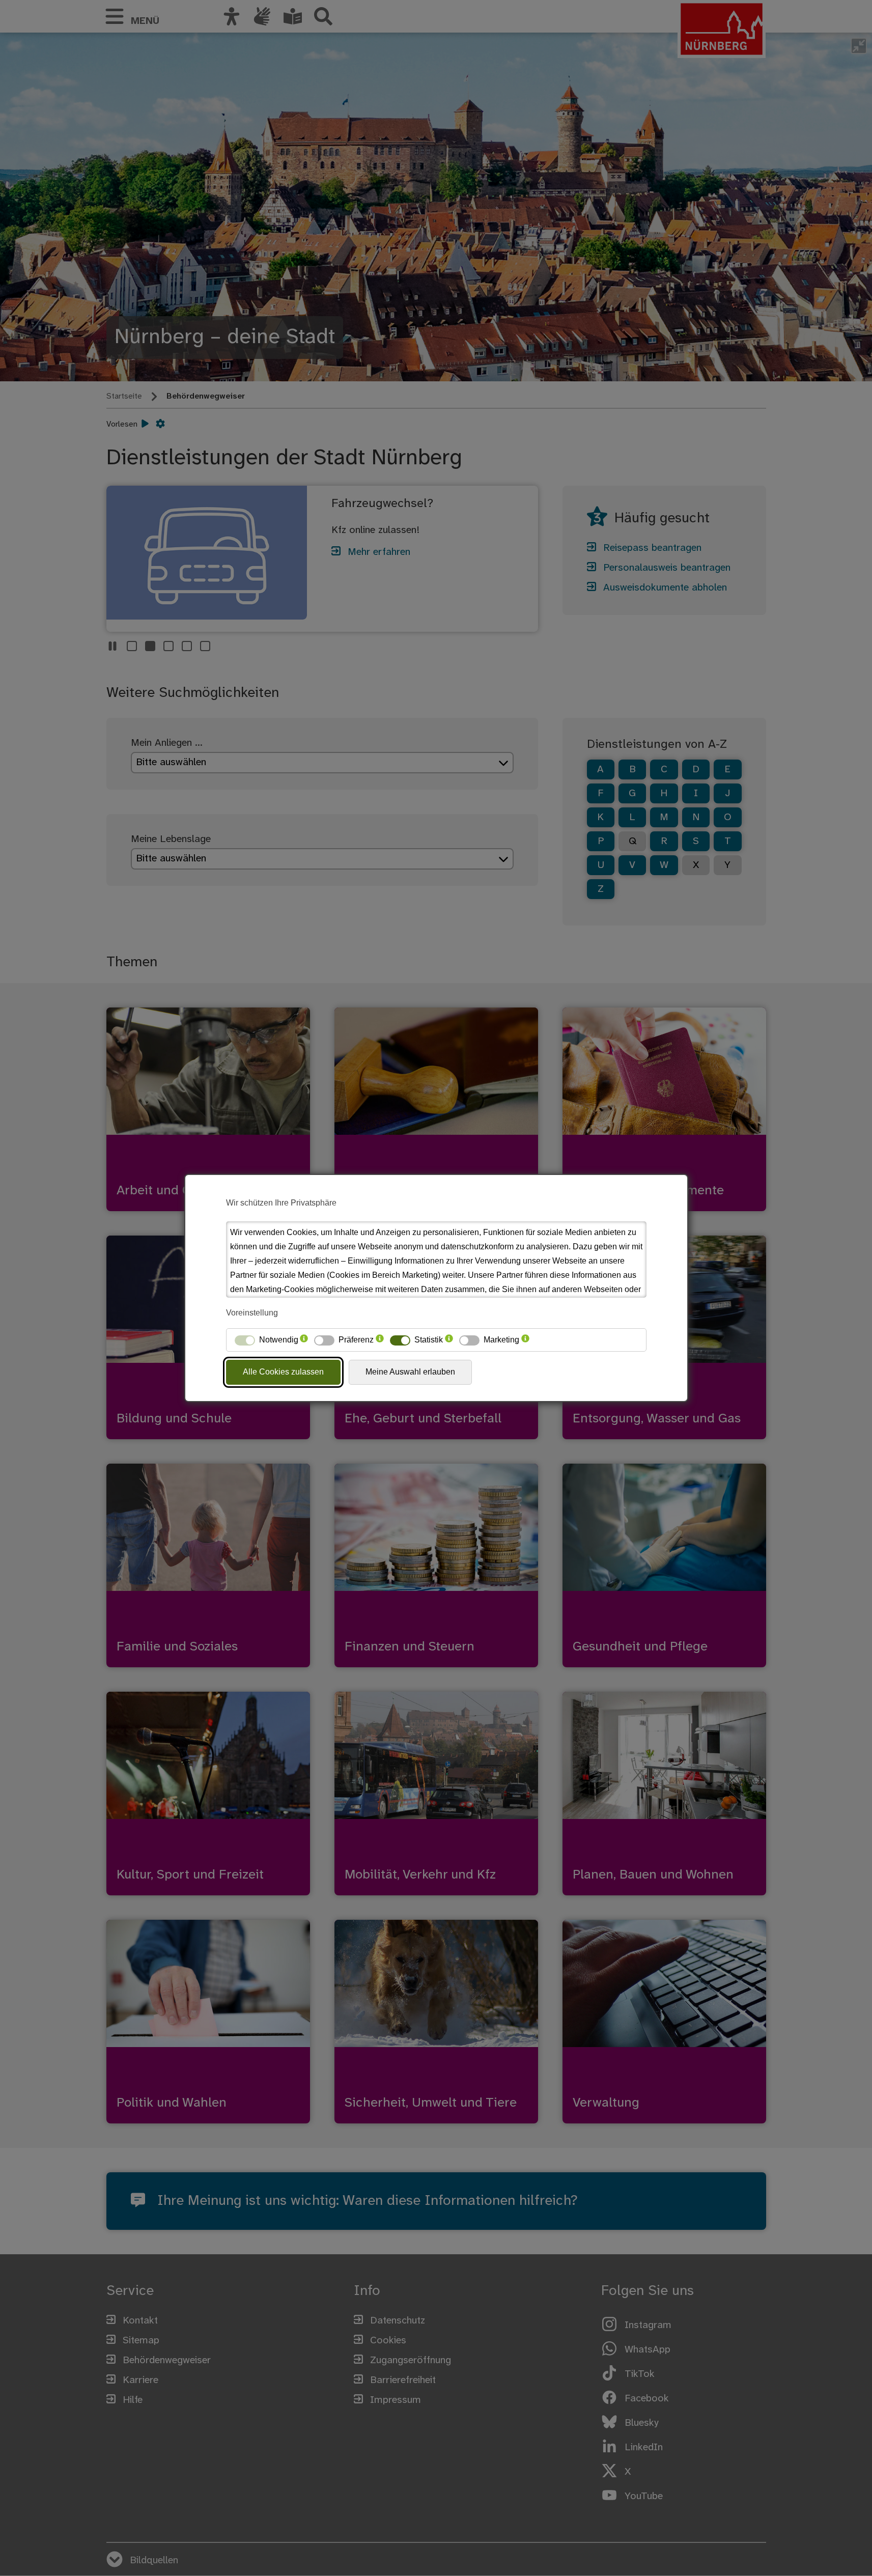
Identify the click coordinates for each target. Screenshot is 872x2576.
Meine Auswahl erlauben (410, 1372)
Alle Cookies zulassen (283, 1372)
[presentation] (304, 1340)
